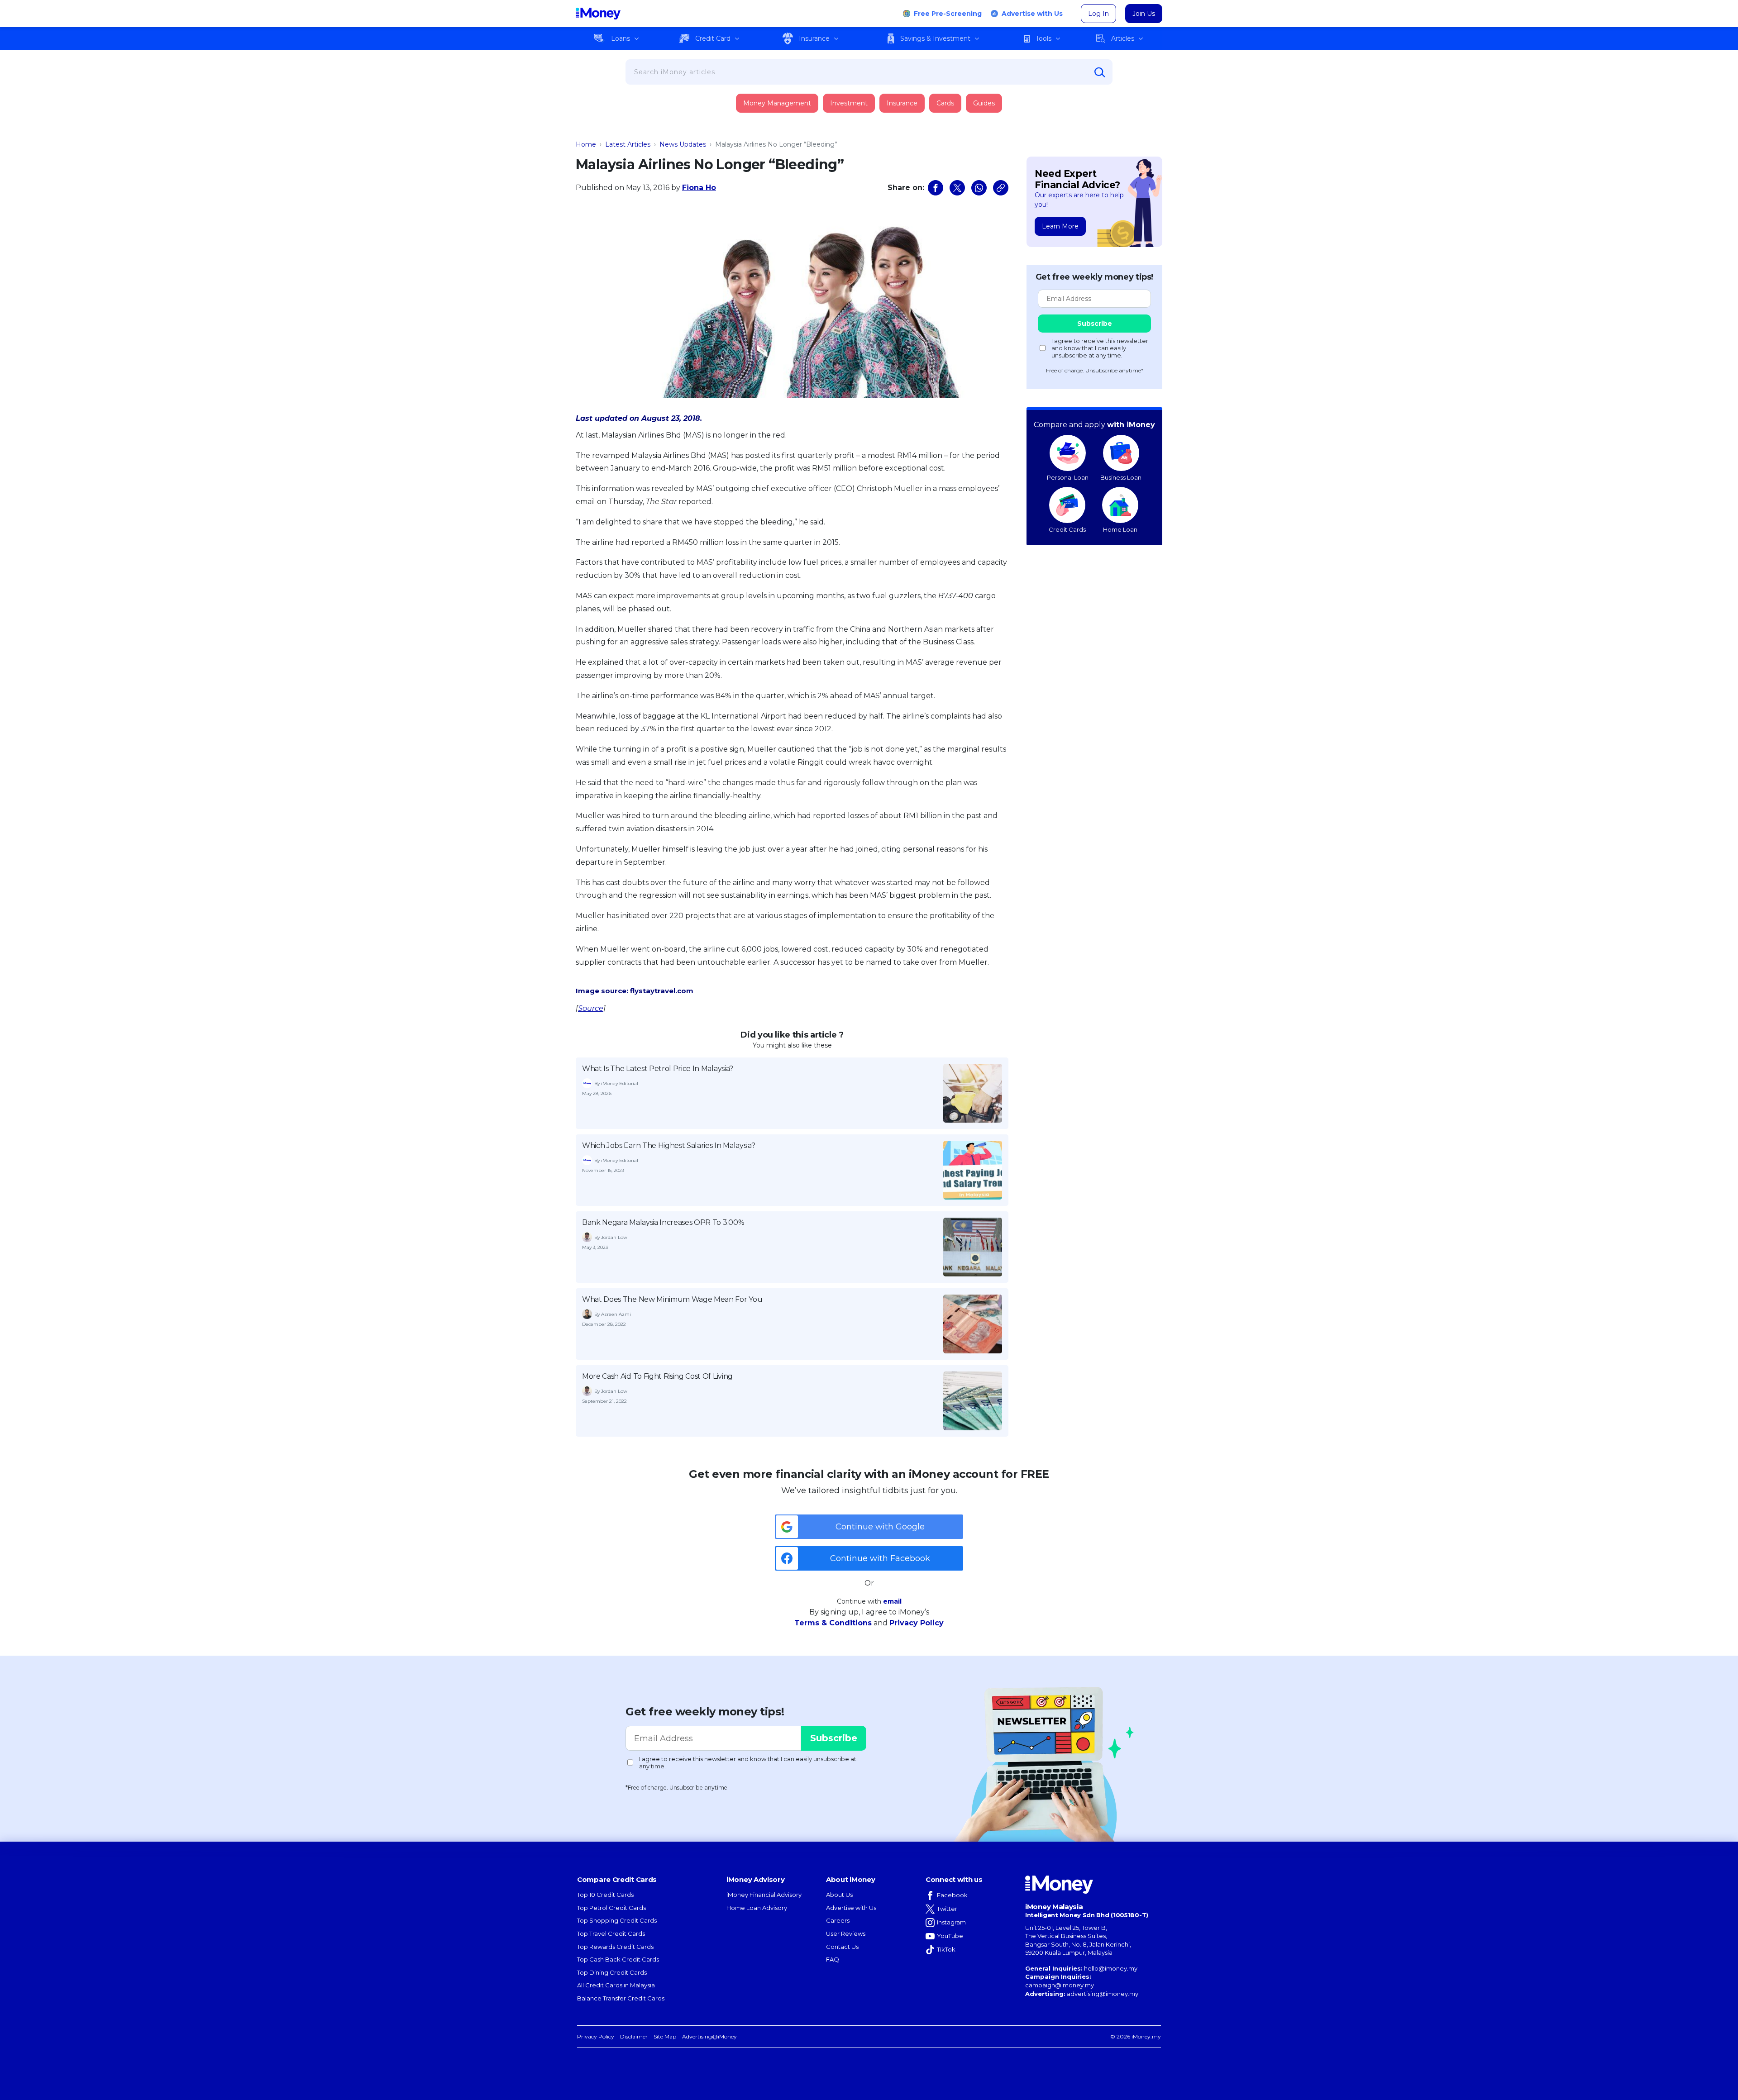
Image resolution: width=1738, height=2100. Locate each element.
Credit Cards (1067, 529)
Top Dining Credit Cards (612, 1972)
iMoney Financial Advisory (764, 1895)
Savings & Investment (935, 38)
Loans (621, 38)
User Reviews (846, 1933)
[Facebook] (936, 188)
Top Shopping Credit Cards (617, 1920)
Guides (984, 103)
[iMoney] (598, 14)
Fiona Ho (699, 188)
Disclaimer (634, 2036)
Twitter (947, 1909)
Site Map (665, 2036)
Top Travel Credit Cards (611, 1933)
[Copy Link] (1001, 188)
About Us (839, 1895)
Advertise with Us (1032, 14)
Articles (1123, 38)
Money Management (777, 103)
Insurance (814, 38)
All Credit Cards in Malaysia (616, 1985)
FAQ (833, 1959)
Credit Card (713, 38)
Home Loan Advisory (757, 1908)
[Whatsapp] (979, 188)
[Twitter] (957, 188)
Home (586, 144)
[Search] (1100, 72)
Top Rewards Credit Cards (615, 1947)
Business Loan (1121, 477)
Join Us (1144, 14)
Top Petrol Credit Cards (611, 1908)
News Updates (683, 144)
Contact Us (842, 1947)
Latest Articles (628, 144)
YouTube (950, 1936)
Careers (838, 1920)
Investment (849, 103)
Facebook (952, 1895)
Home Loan (1120, 529)
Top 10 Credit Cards (605, 1895)
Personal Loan (1068, 477)
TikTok (946, 1949)
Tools (1043, 38)
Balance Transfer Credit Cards (621, 1998)
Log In (1098, 14)
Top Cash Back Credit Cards (618, 1959)
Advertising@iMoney (709, 2036)
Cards (945, 103)
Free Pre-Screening (948, 14)
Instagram (951, 1922)
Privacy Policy (917, 1623)
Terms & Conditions (833, 1623)
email (892, 1601)
